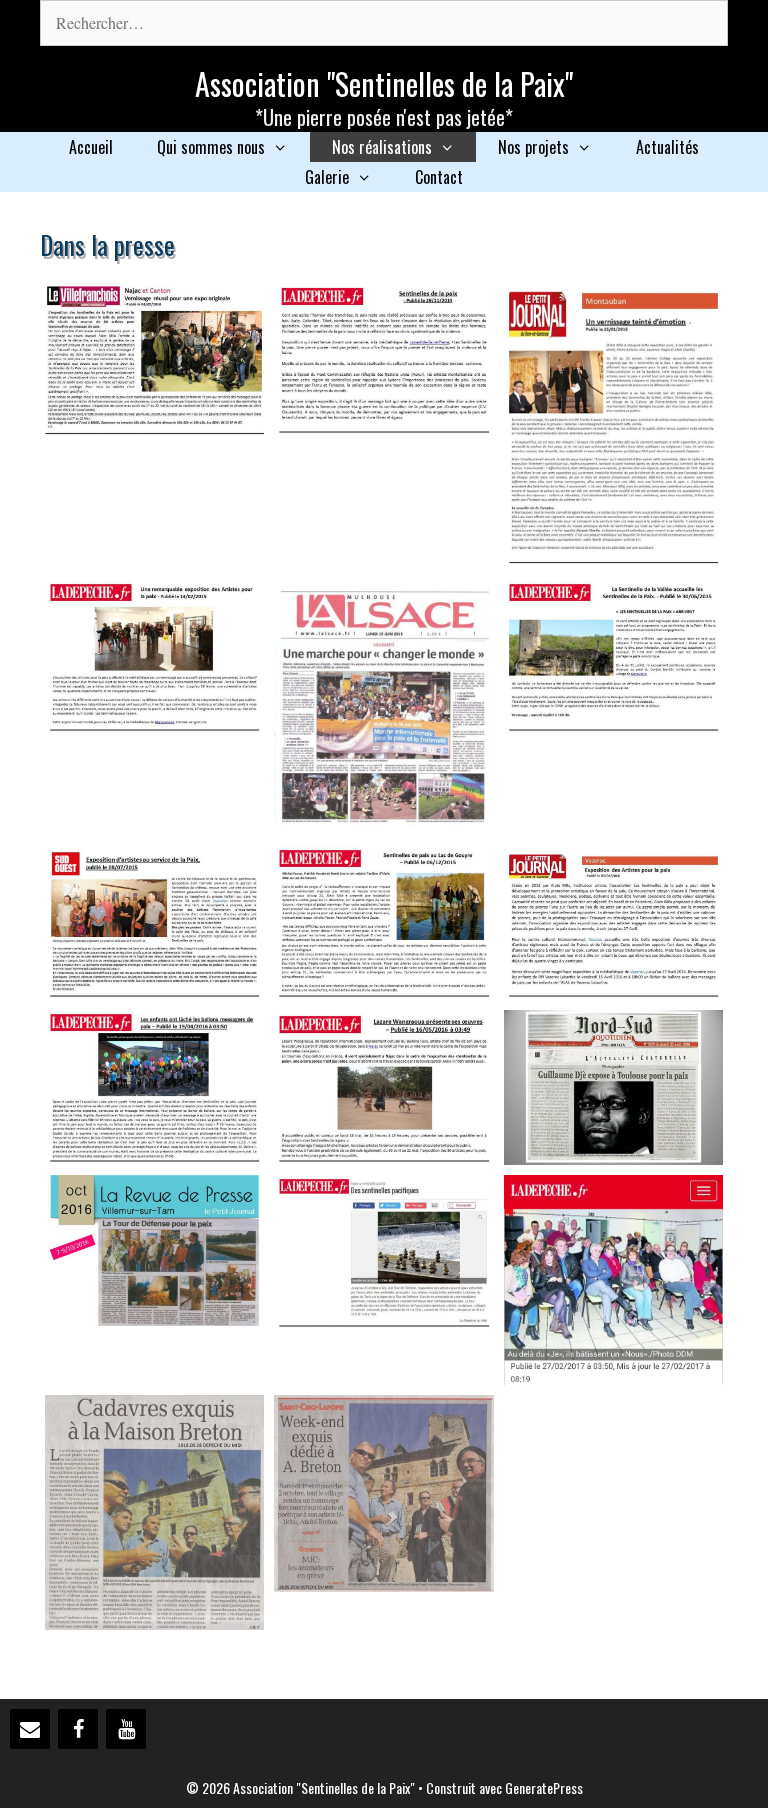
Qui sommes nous (211, 147)
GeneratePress (544, 1787)
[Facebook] (78, 1729)
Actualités (667, 147)
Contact (439, 177)
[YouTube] (126, 1729)
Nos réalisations (382, 147)
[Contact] (30, 1729)
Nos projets (533, 147)
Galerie (327, 177)
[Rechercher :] (384, 22)
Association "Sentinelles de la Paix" (384, 83)
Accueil (91, 147)
